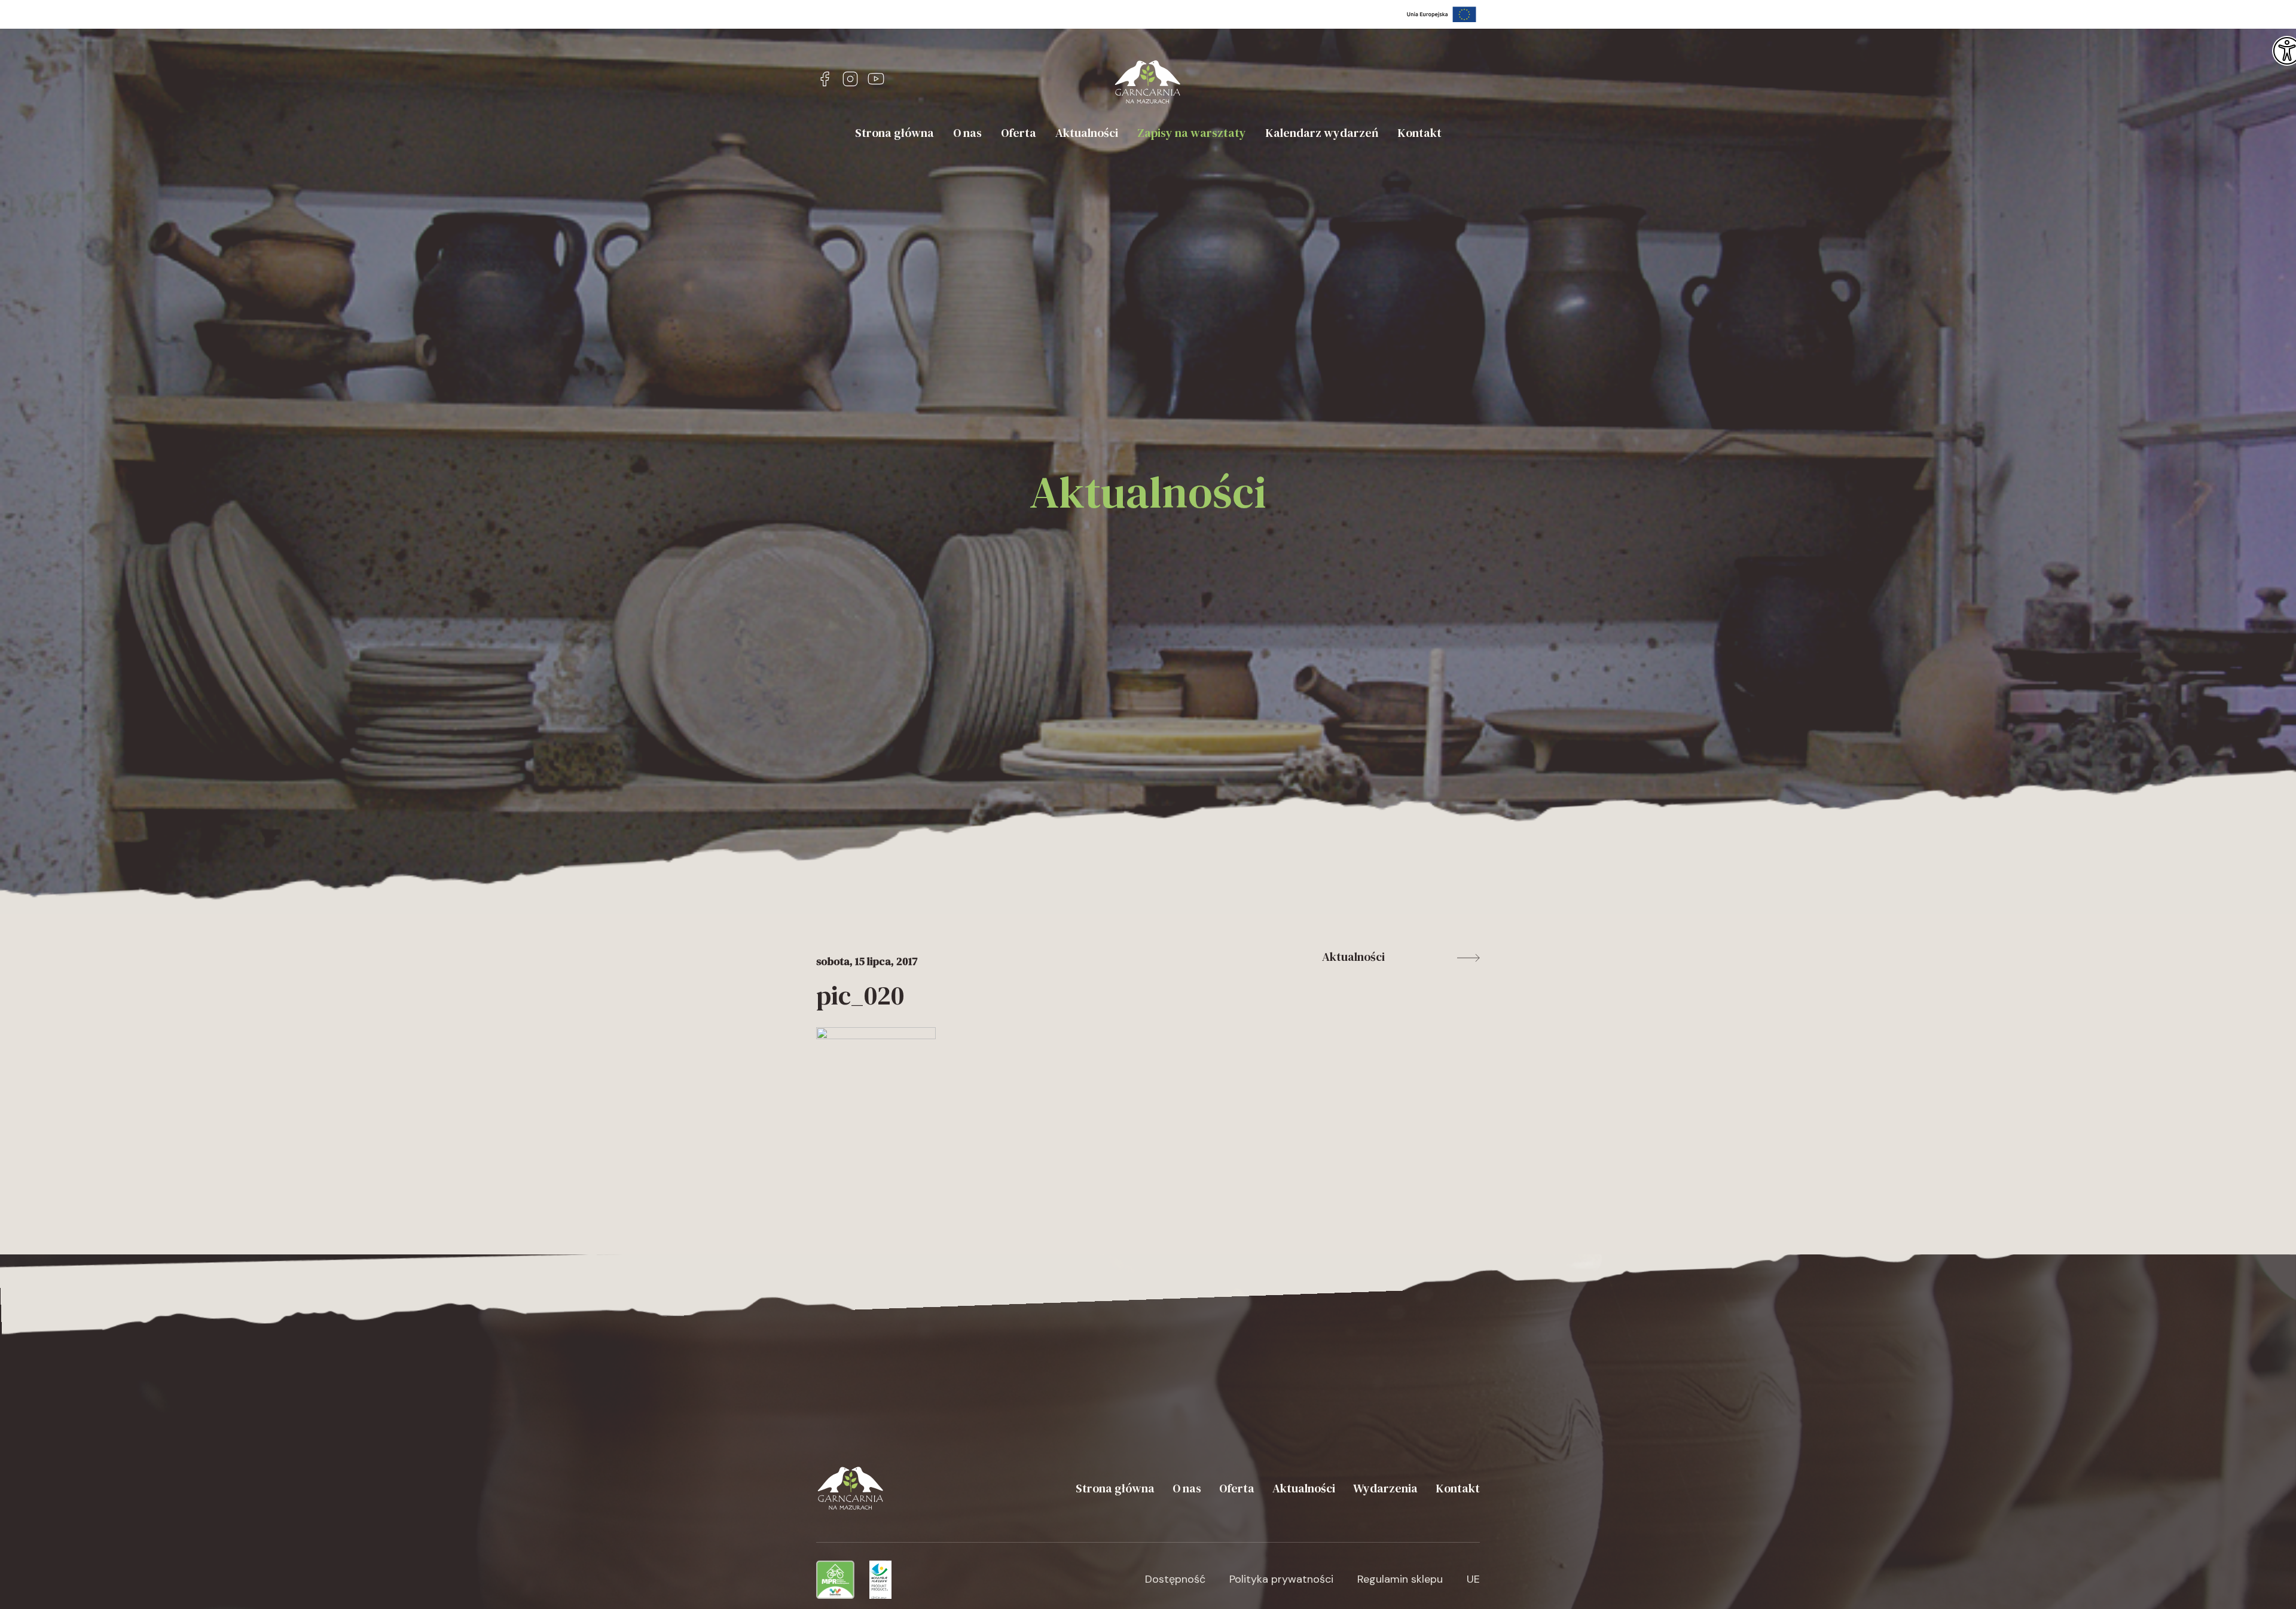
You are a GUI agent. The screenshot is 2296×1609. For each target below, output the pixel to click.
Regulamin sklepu (1400, 1579)
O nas (967, 133)
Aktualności (1087, 133)
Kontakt (1419, 133)
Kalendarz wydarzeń (1322, 133)
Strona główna (894, 133)
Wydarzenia (1385, 1488)
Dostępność (1175, 1579)
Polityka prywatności (1281, 1579)
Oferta (1019, 133)
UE (1473, 1579)
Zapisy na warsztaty (1192, 133)
